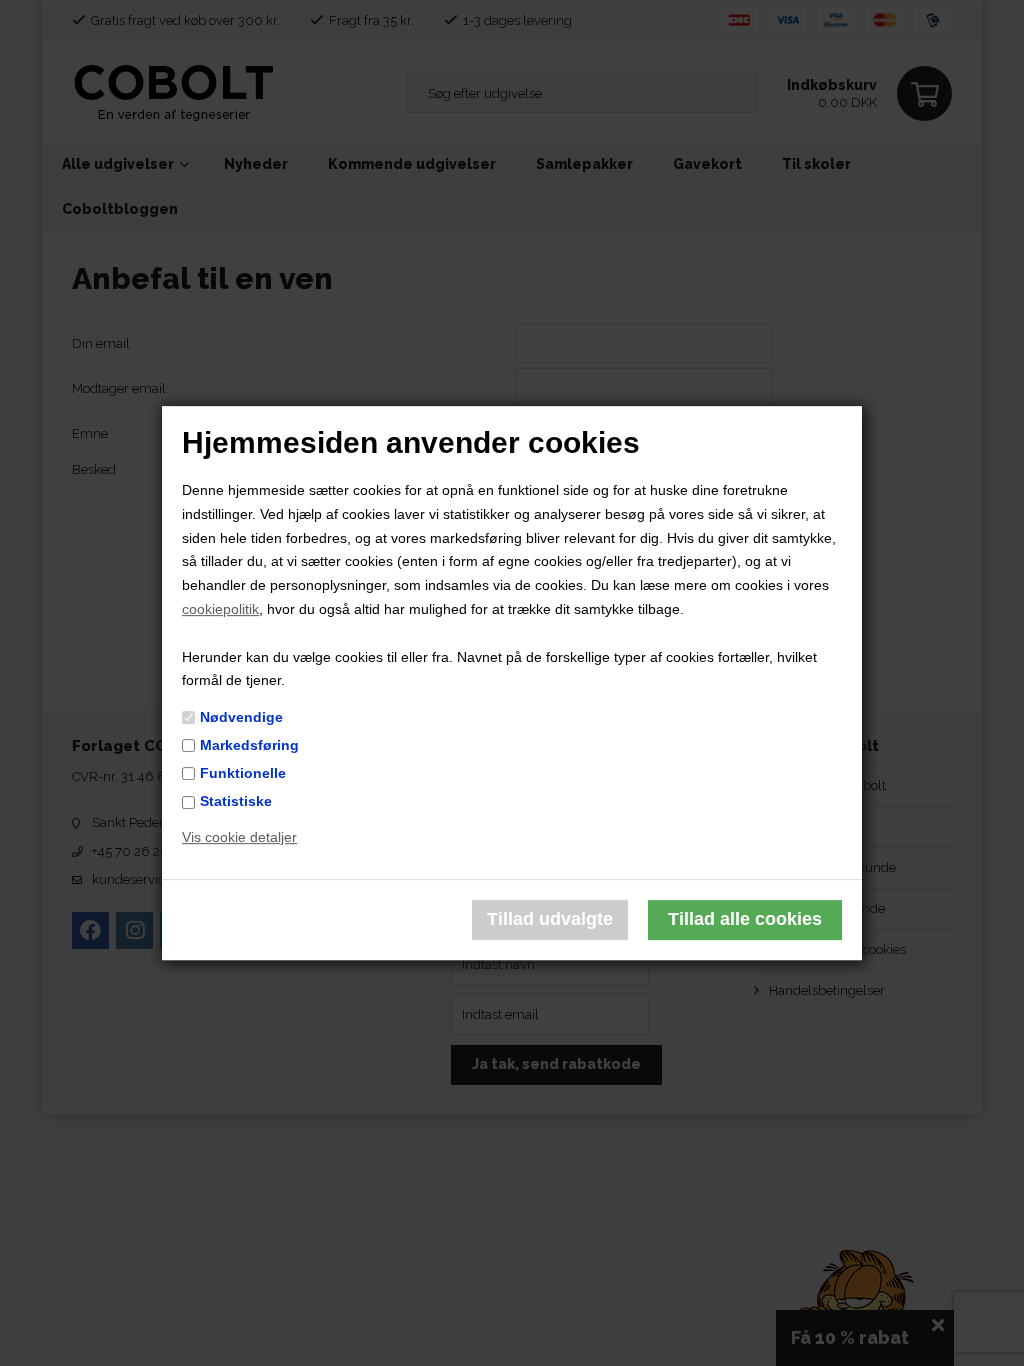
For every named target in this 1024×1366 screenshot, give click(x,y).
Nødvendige (241, 717)
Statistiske (236, 801)
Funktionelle (243, 773)
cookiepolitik (220, 609)
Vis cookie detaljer (239, 837)
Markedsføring (249, 745)
